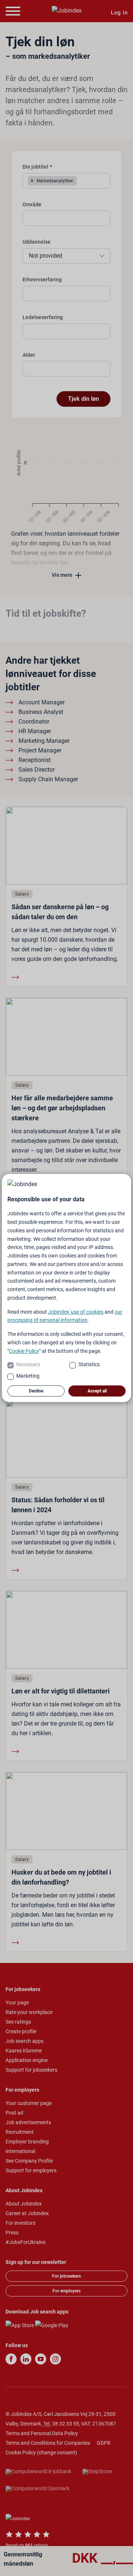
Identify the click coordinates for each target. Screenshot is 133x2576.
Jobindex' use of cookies (76, 1312)
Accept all (97, 1391)
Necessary (28, 1364)
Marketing (28, 1376)
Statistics (89, 1364)
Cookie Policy (24, 1351)
